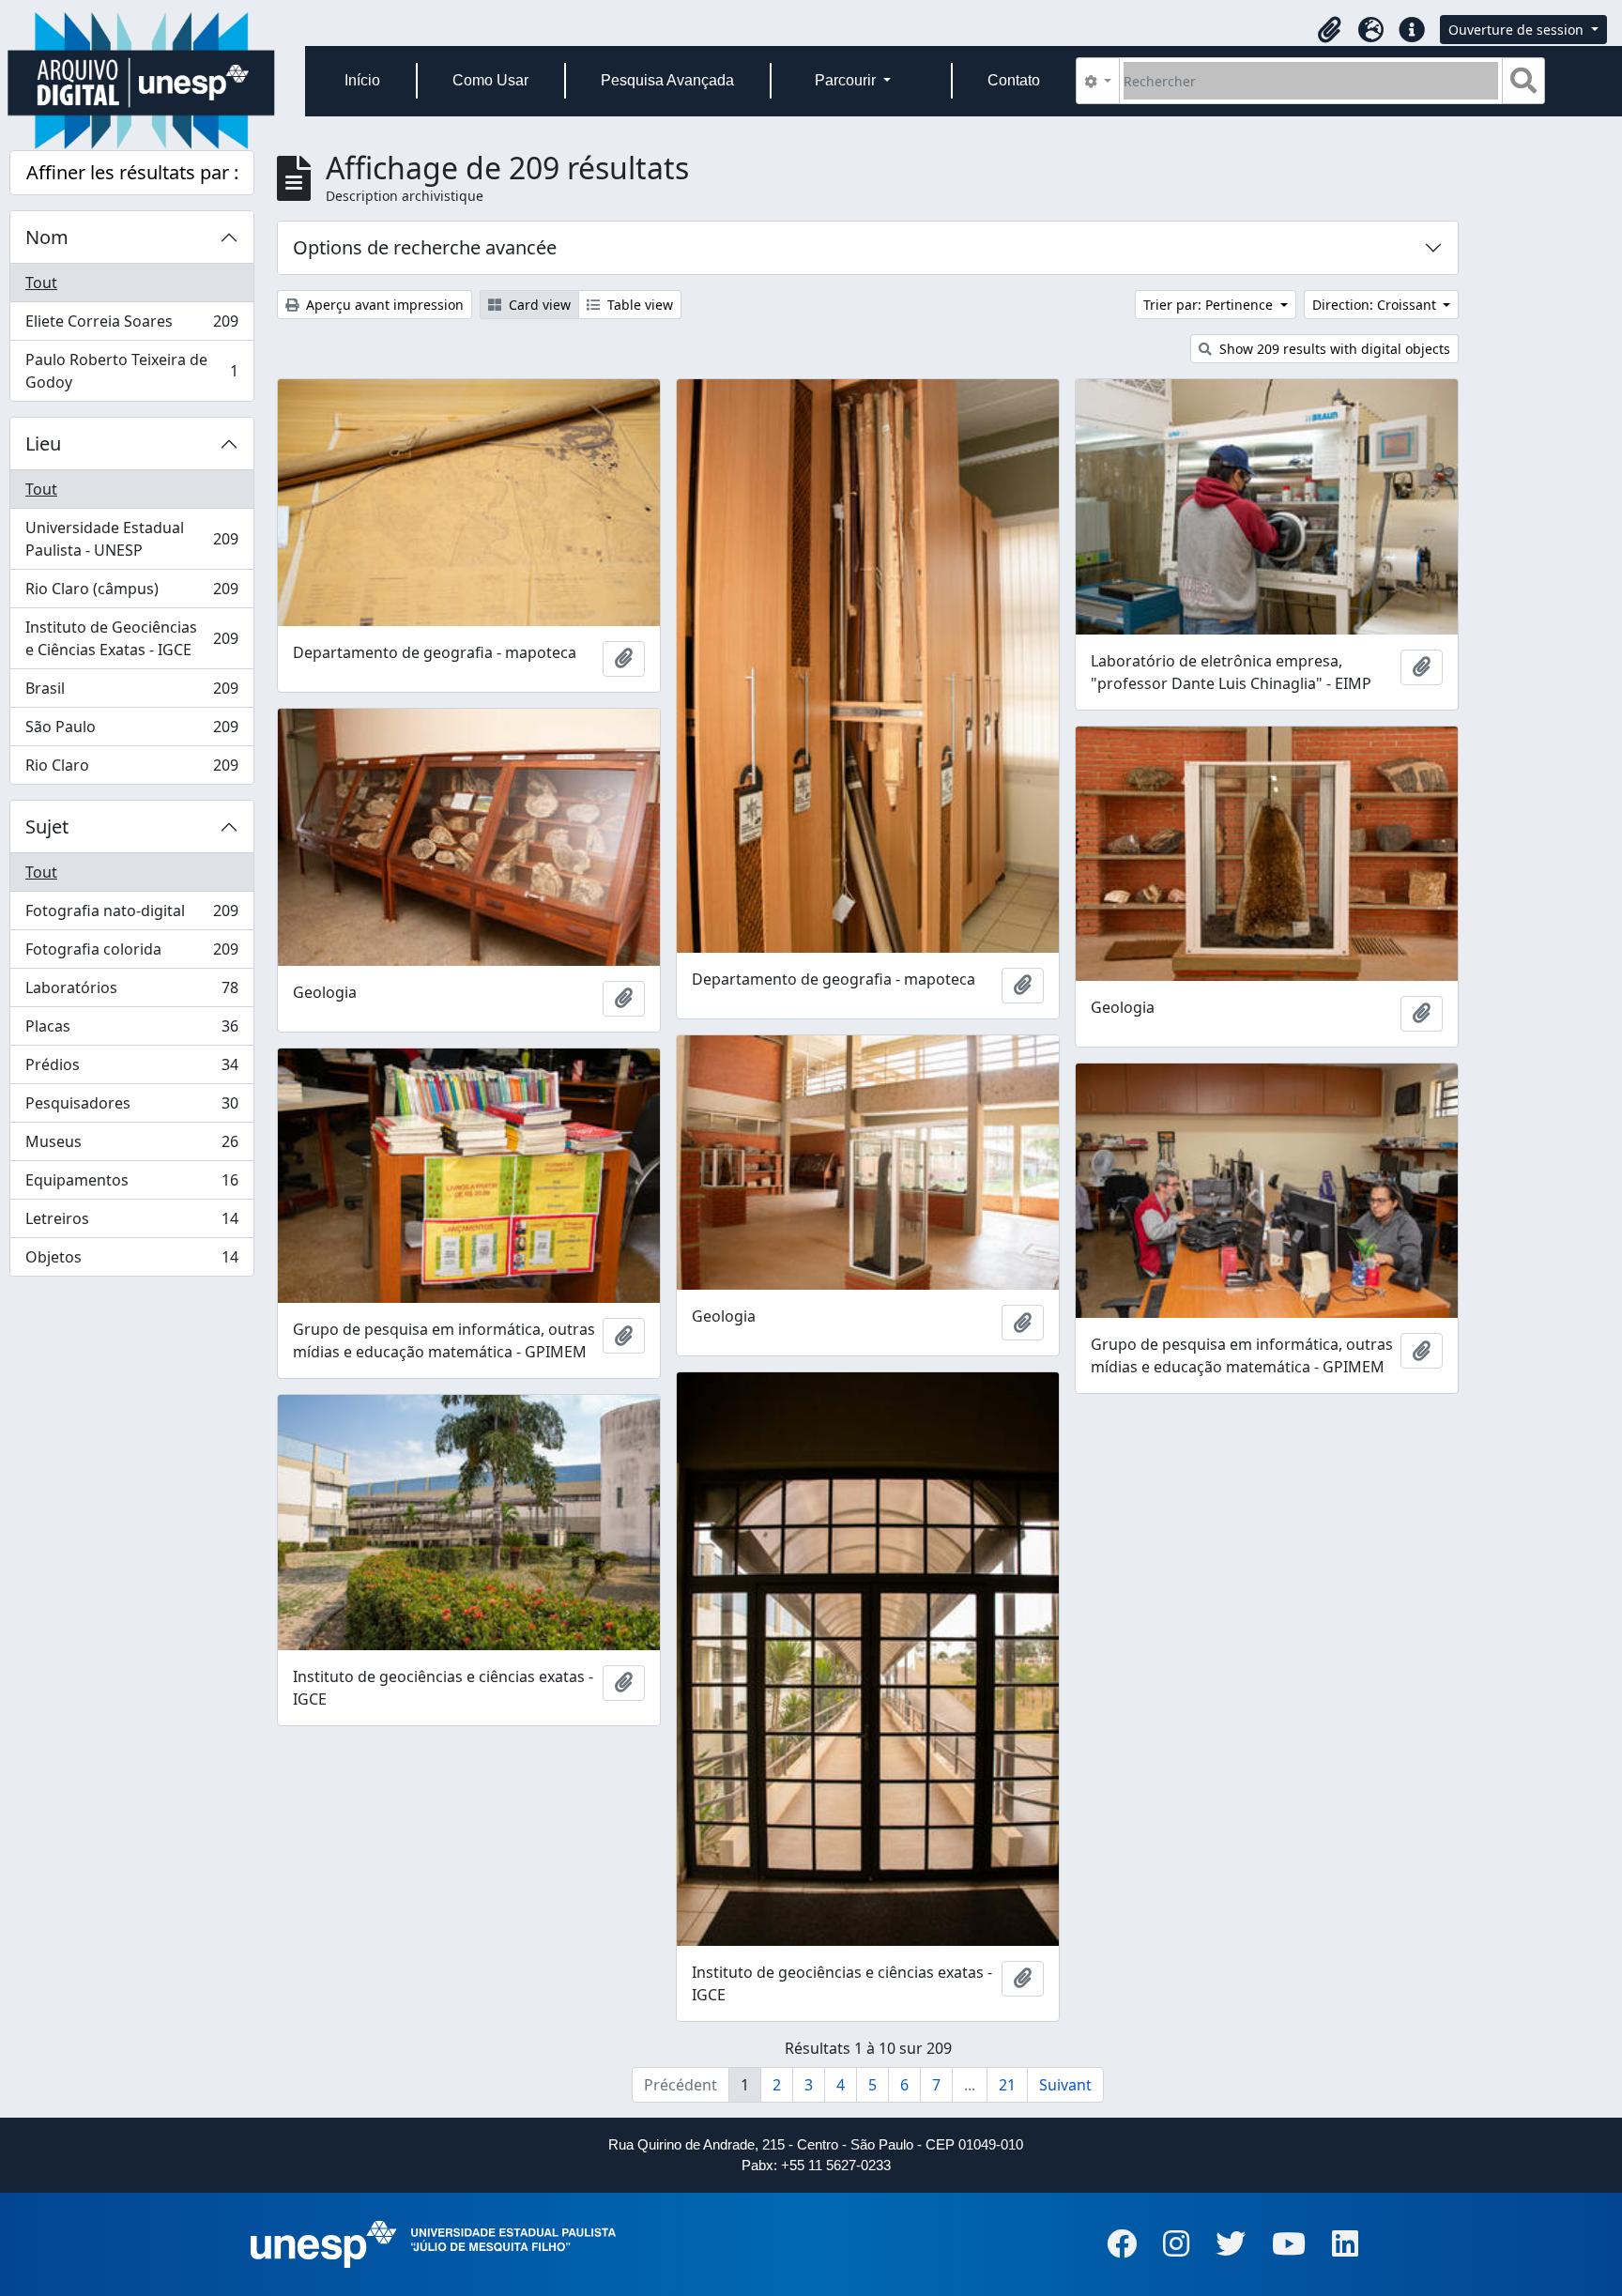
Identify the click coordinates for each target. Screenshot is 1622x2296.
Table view (638, 305)
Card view (538, 305)
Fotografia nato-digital (131, 915)
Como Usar (490, 80)
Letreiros (131, 1223)
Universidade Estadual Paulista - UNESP (131, 539)
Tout (41, 283)
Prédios (131, 1069)
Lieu (43, 444)
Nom (47, 237)
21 (1007, 2085)
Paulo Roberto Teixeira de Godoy (131, 371)
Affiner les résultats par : (132, 172)
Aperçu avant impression (383, 305)
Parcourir (847, 80)
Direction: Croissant (1376, 305)
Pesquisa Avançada (667, 80)
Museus (131, 1146)
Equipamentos (131, 1185)
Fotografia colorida (131, 954)
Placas (131, 1031)
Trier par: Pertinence (1210, 305)
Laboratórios (131, 992)
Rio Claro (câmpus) (131, 593)
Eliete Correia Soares (131, 326)
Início (362, 80)
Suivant (1065, 2085)
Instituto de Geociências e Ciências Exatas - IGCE (131, 638)
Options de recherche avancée (425, 247)
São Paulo (131, 731)
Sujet (47, 827)
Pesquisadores (131, 1108)
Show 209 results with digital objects (1333, 349)
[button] (1329, 30)
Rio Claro (131, 769)
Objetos (131, 1261)
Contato (1014, 80)
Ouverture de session (1518, 30)
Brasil (131, 693)
